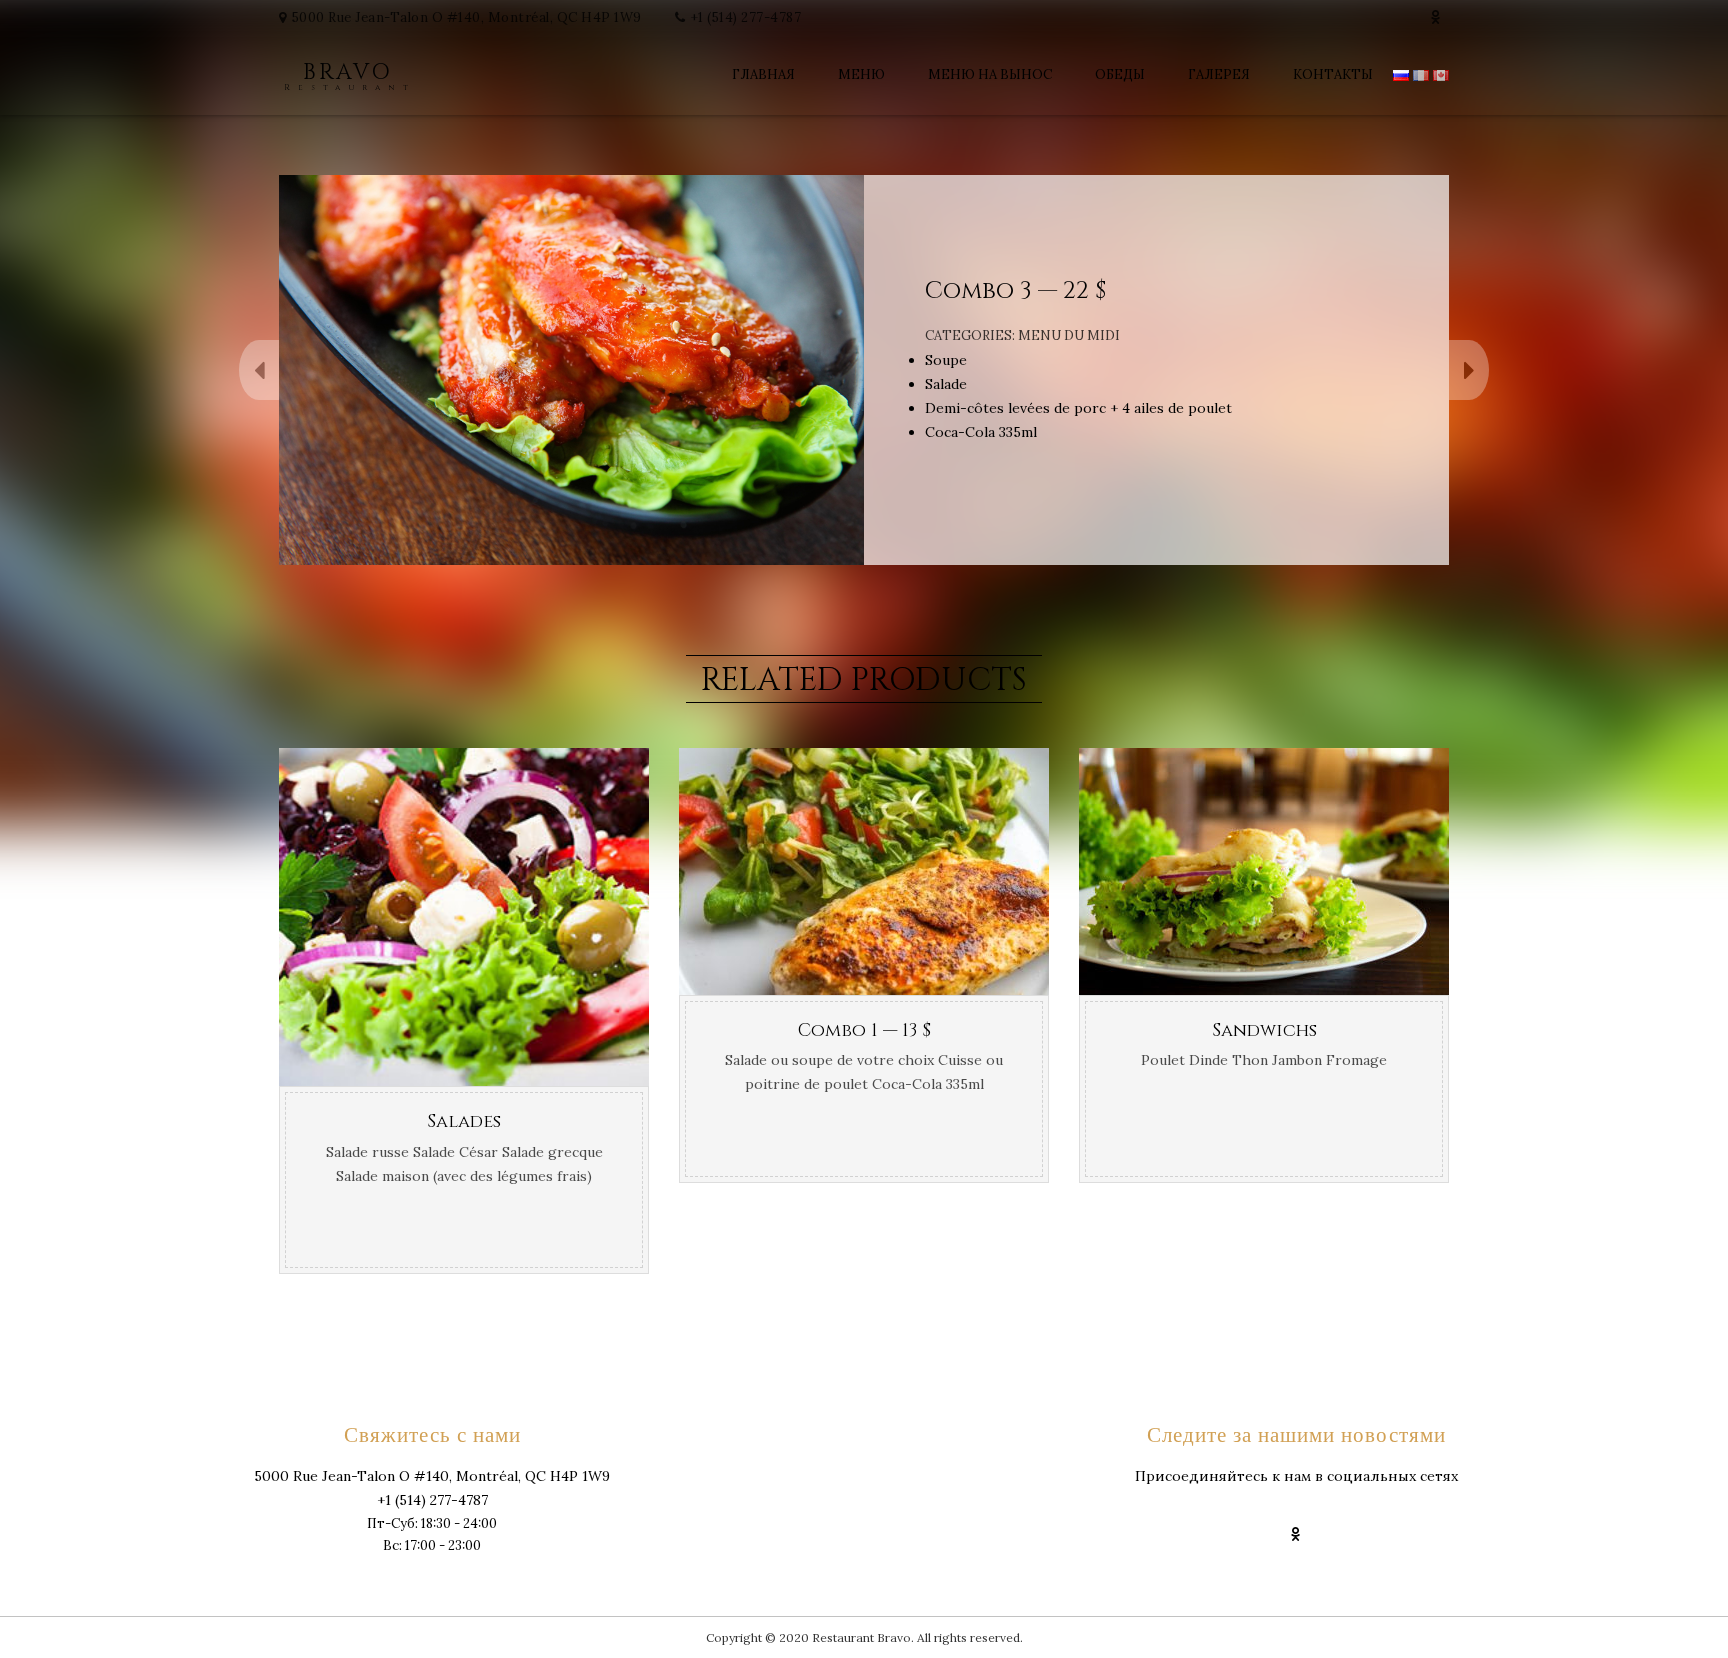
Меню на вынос (990, 74)
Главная (763, 74)
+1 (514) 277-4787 (746, 17)
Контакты (1333, 74)
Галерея (1219, 74)
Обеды (1120, 74)
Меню (861, 74)
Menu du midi (1069, 335)
